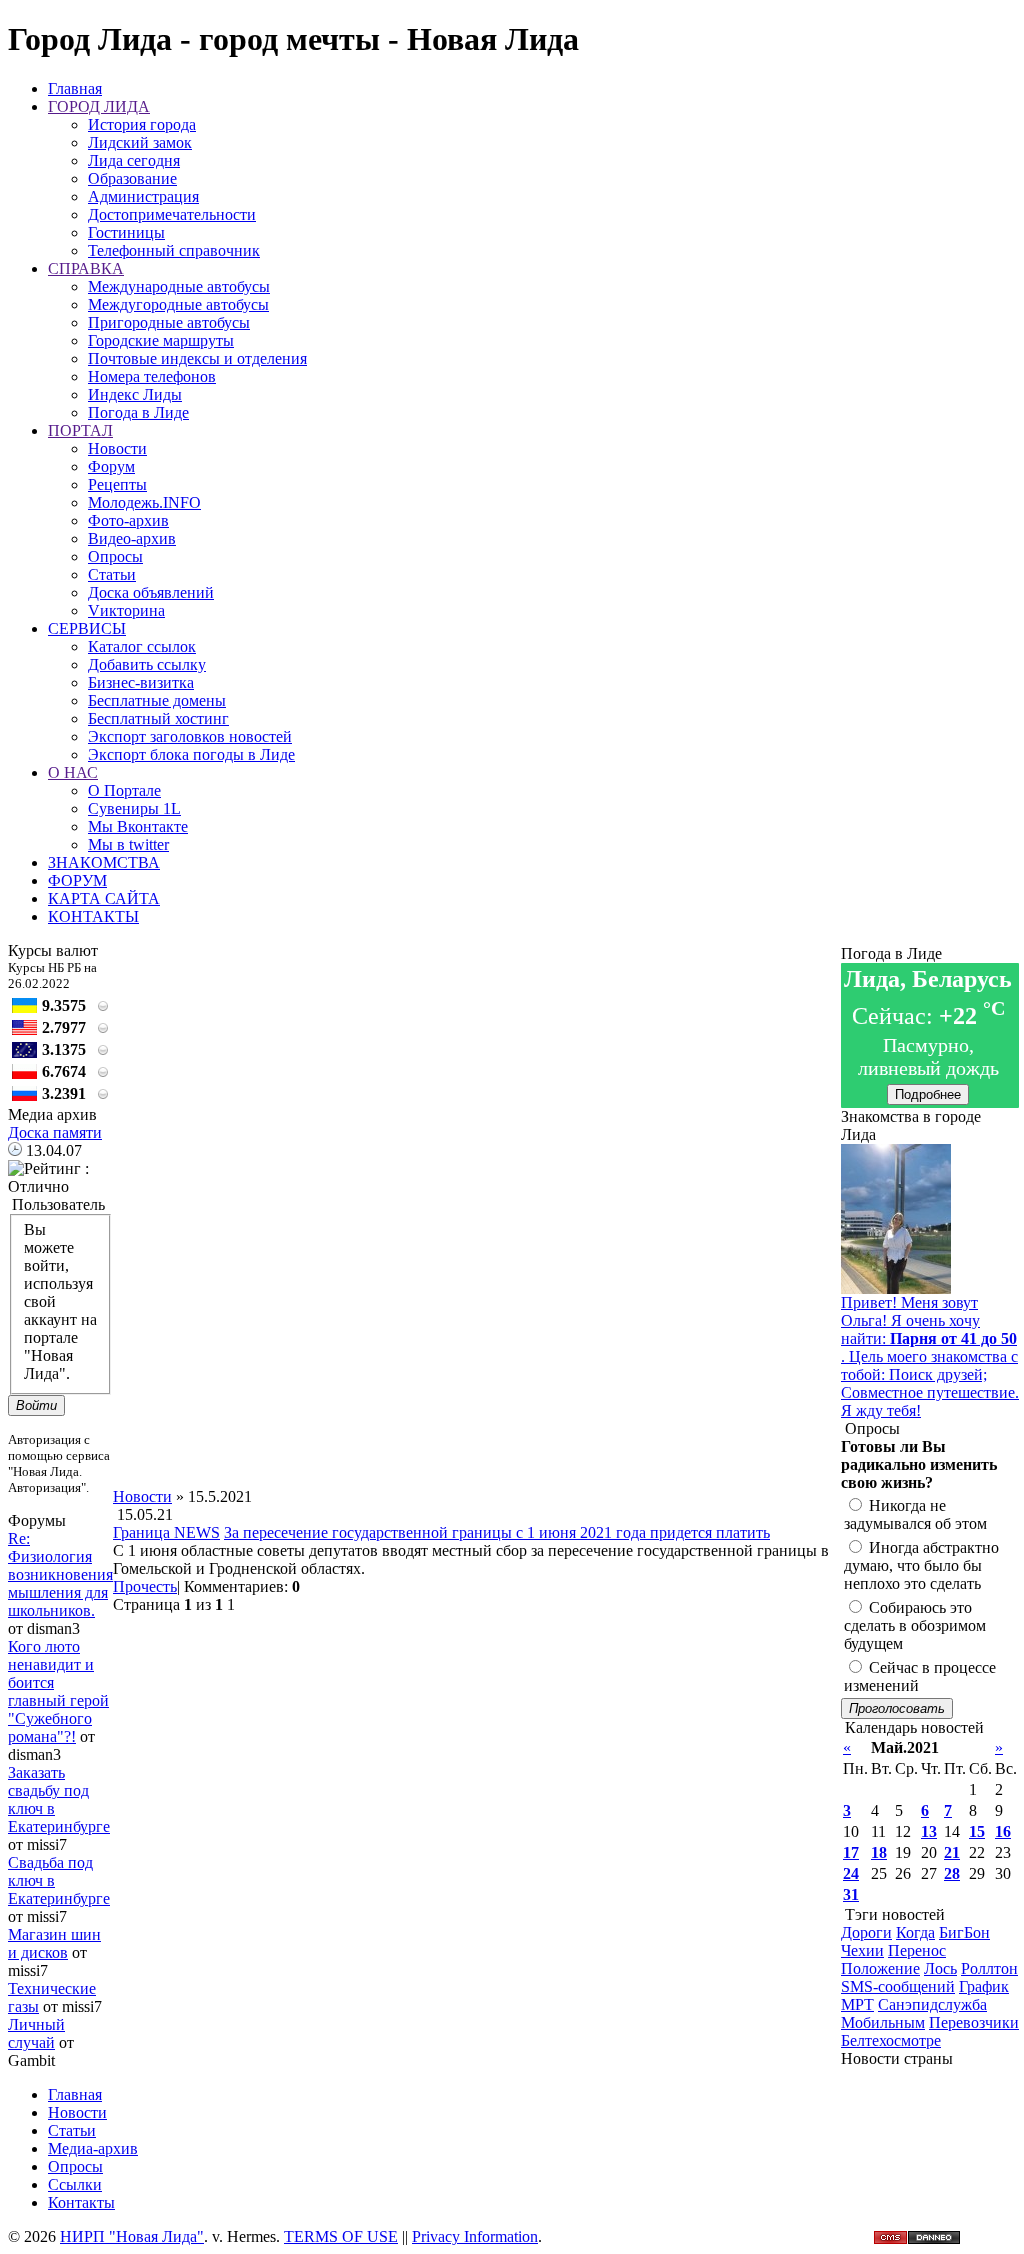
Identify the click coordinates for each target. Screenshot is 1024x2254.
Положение (880, 1968)
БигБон (964, 1932)
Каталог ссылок (142, 646)
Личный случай (36, 2033)
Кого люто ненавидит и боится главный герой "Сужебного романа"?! (58, 1691)
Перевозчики (974, 2022)
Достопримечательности (172, 214)
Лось (940, 1968)
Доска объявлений (151, 592)
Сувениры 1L (134, 808)
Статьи (112, 574)
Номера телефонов (152, 376)
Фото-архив (128, 520)
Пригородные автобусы (169, 322)
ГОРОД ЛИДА (99, 106)
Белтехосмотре (891, 2040)
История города (142, 124)
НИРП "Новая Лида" (132, 2236)
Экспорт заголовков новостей (190, 736)
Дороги (866, 1932)
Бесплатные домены (157, 700)
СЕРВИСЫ (87, 628)
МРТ (857, 2004)
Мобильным (883, 2022)
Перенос (917, 1950)
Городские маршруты (161, 340)
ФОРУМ (77, 880)
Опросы (115, 556)
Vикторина (126, 610)
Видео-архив (132, 538)
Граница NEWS (166, 1532)
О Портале (124, 790)
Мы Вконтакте (138, 826)
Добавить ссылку (147, 664)
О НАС (73, 772)
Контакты (81, 2202)
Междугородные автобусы (178, 304)
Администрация (143, 196)
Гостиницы (126, 232)
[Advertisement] (477, 1443)
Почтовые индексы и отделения (197, 358)
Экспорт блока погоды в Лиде (191, 754)
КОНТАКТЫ (93, 916)
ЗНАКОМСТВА (104, 862)
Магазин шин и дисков (54, 1943)
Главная (75, 88)
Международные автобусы (179, 286)
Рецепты (117, 484)
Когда (915, 1932)
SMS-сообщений (898, 1986)
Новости (117, 448)
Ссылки (75, 2184)
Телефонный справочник (174, 250)
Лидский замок (140, 142)
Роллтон (989, 1968)
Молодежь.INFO (144, 502)
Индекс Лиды (135, 394)
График (984, 1986)
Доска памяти (55, 1132)
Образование (132, 178)
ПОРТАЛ (80, 430)
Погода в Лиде (138, 412)
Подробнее (928, 1094)
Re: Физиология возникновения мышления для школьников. (60, 1574)
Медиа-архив (93, 2148)
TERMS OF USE (341, 2236)
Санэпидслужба (932, 2004)
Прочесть (145, 1586)
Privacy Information (475, 2236)
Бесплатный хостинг (158, 718)
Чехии (862, 1950)
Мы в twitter (128, 844)
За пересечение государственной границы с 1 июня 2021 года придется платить (497, 1532)
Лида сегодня (134, 160)
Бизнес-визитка (141, 682)
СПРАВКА (86, 268)
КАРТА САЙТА (104, 898)
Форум (111, 466)
